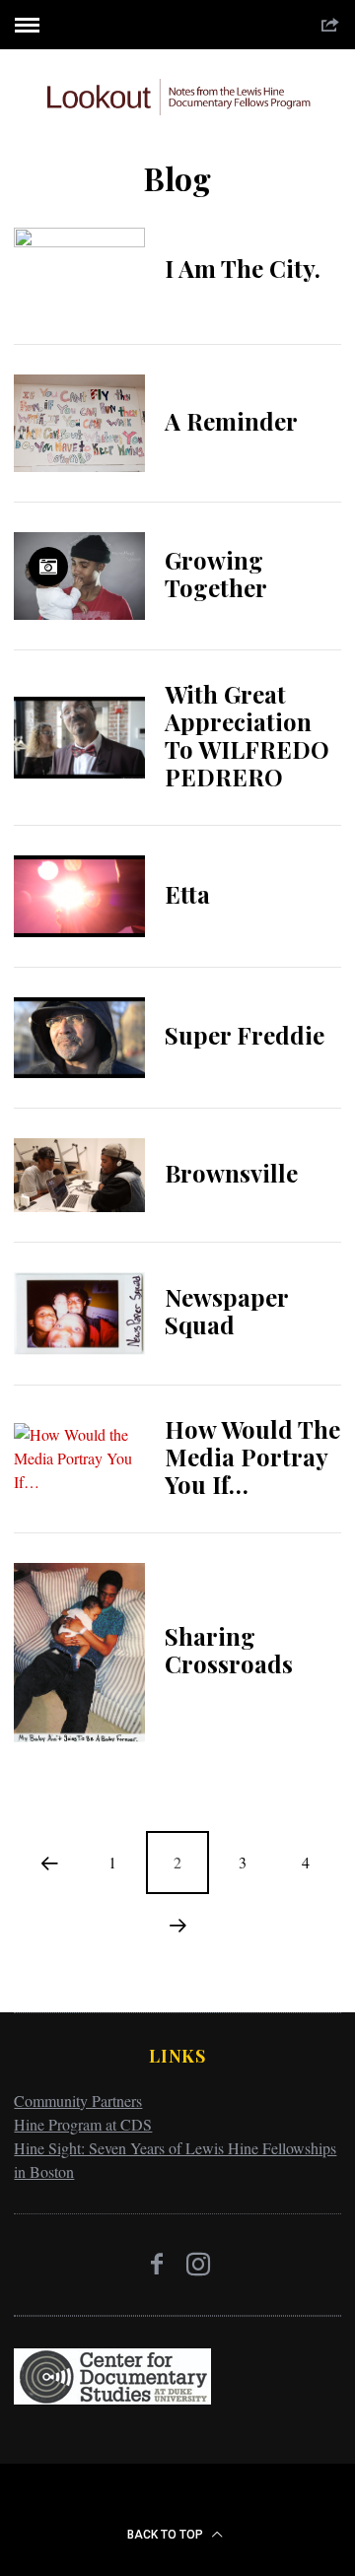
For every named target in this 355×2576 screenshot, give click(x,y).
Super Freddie (245, 1035)
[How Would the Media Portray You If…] (79, 1458)
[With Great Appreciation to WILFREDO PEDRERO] (79, 738)
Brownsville (231, 1173)
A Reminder (231, 421)
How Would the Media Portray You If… (252, 1457)
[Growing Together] (79, 576)
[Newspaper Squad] (79, 1314)
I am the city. (243, 268)
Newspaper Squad (226, 1311)
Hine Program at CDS (83, 2124)
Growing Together (216, 574)
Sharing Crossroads (229, 1650)
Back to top (167, 2535)
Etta (187, 894)
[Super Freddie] (79, 1038)
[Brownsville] (79, 1175)
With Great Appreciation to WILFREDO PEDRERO (247, 735)
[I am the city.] (79, 271)
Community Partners (78, 2101)
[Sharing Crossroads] (79, 1653)
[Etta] (79, 896)
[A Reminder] (79, 423)
